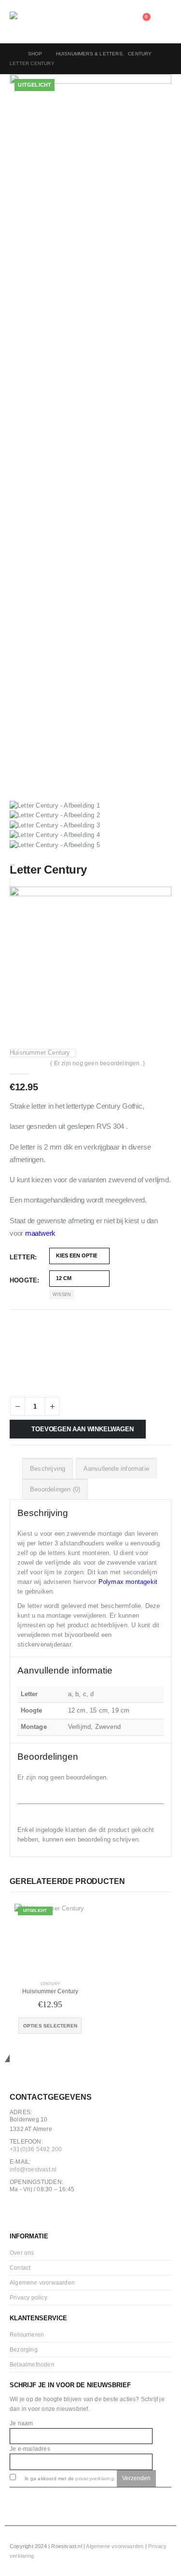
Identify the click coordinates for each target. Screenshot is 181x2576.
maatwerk (40, 1233)
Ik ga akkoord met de (69, 2478)
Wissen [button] (62, 1295)
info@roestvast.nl (33, 2169)
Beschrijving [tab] (48, 1469)
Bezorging (24, 2349)
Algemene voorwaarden (42, 2282)
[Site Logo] (36, 22)
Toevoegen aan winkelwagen (82, 1429)
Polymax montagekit (128, 1582)
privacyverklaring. (95, 2478)
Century (50, 1984)
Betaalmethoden (32, 2364)
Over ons (22, 2253)
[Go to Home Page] (12, 54)
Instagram (41, 2214)
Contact (20, 2268)
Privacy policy (28, 2297)
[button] (164, 22)
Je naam (21, 2423)
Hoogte (23, 1280)
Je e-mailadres (30, 2449)
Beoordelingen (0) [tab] (55, 1489)
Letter (22, 1257)
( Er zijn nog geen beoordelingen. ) (97, 1063)
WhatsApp (62, 2214)
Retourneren (27, 2334)
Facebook (20, 2214)
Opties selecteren (50, 2026)
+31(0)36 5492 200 (36, 2149)
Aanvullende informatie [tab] (116, 1469)
